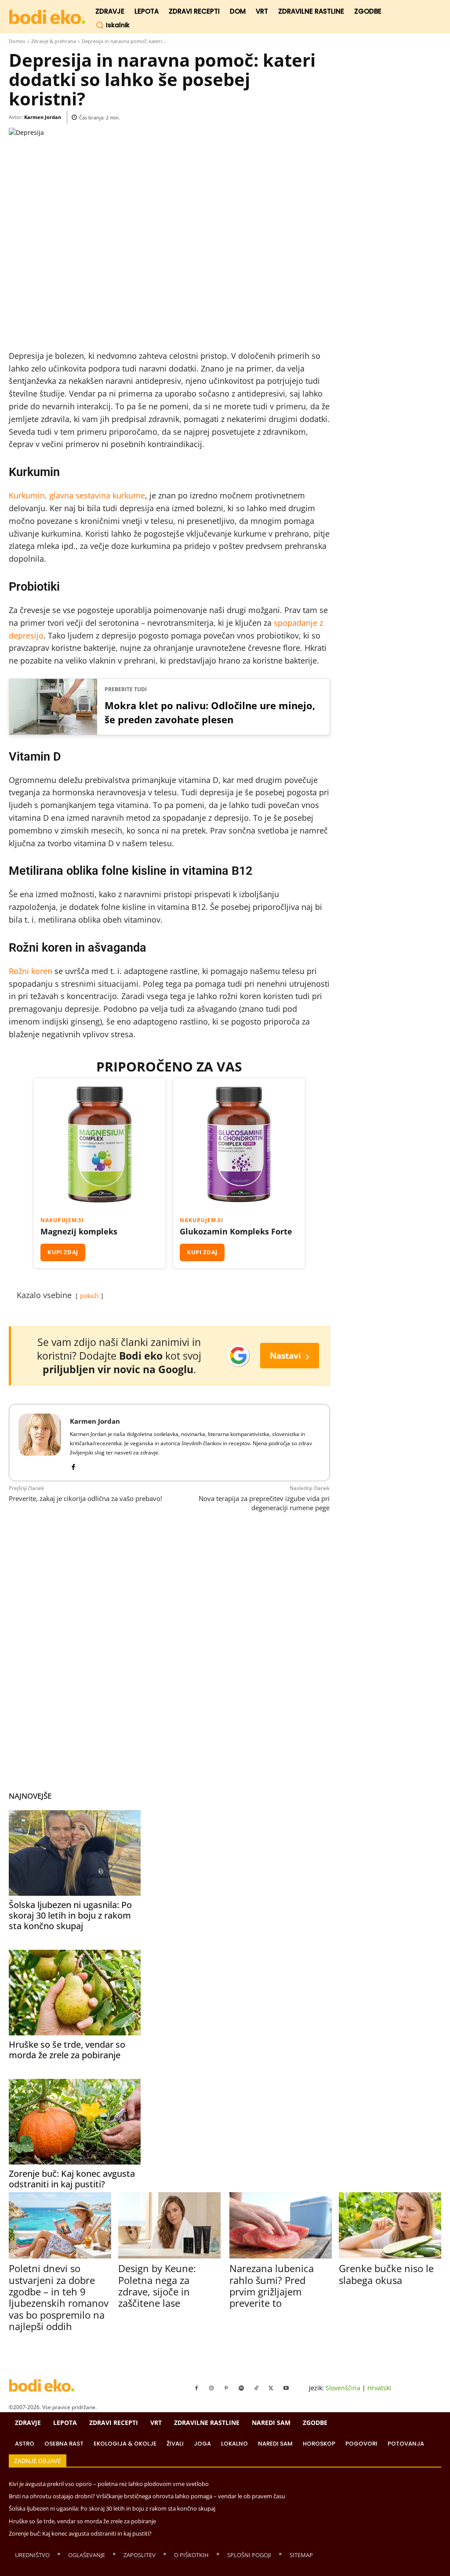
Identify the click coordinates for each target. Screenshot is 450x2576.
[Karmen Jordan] (40, 1443)
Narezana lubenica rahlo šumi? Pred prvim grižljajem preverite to (272, 2286)
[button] (113, 25)
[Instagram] (211, 2388)
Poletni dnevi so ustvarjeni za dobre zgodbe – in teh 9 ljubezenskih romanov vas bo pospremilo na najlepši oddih (59, 2297)
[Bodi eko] (47, 17)
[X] (271, 2388)
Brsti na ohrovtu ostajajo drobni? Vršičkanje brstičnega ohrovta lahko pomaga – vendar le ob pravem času (147, 2496)
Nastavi (290, 1355)
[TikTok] (256, 2388)
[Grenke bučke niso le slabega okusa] (390, 2225)
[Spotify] (241, 2388)
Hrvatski (379, 2388)
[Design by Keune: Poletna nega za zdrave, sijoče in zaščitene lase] (169, 2225)
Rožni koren (31, 971)
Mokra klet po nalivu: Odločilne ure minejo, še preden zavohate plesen (210, 712)
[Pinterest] (226, 2388)
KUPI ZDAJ (63, 1252)
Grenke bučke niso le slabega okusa (386, 2274)
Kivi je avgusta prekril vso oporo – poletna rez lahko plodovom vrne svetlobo (109, 2484)
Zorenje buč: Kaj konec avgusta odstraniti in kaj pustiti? (72, 2179)
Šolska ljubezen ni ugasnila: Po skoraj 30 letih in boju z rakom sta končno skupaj (70, 1915)
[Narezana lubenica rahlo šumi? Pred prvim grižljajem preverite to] (281, 2225)
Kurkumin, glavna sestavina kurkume (77, 495)
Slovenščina (343, 2388)
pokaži (89, 1296)
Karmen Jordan (43, 117)
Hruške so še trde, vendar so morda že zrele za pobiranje (67, 2050)
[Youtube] (286, 2388)
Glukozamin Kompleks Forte (236, 1231)
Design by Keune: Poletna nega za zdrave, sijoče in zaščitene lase (157, 2286)
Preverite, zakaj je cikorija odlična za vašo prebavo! (85, 1498)
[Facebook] (73, 1465)
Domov (17, 41)
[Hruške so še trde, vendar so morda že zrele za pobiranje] (75, 1993)
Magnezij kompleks (79, 1231)
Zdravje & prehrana (54, 41)
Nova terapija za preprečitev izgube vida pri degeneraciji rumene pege (264, 1503)
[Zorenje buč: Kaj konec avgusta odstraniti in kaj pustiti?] (75, 2122)
